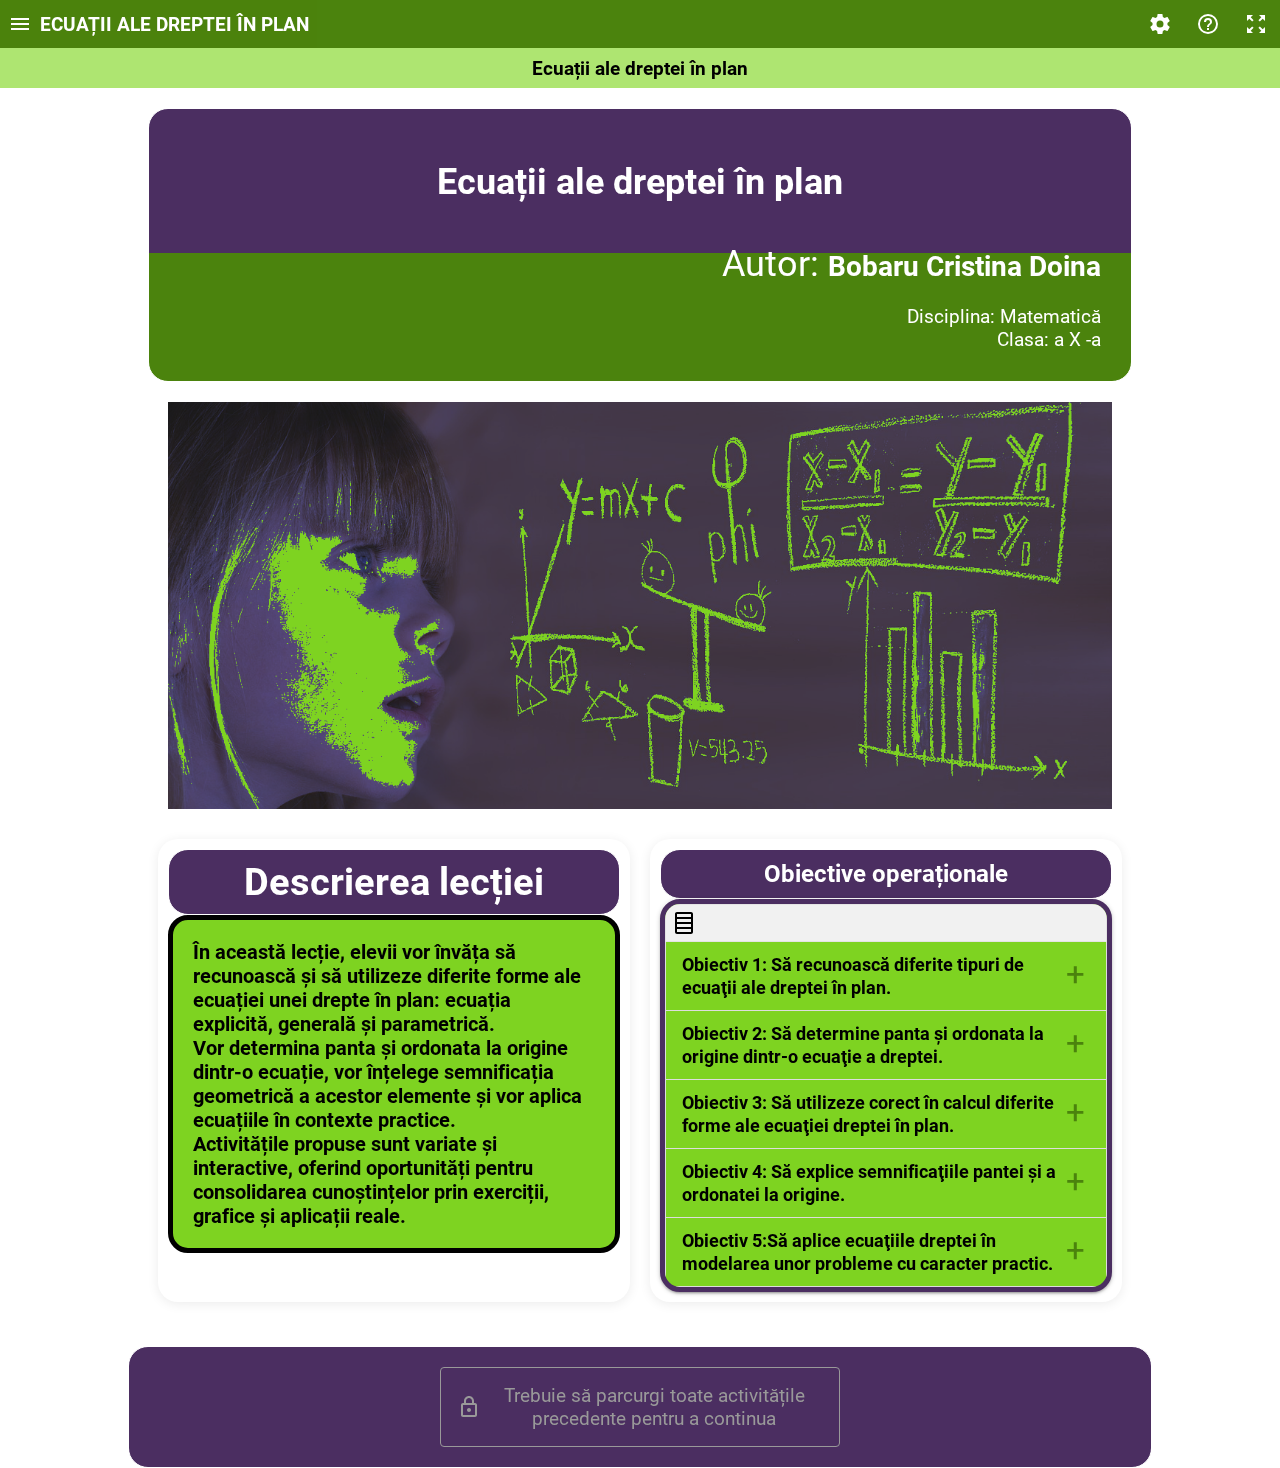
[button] (886, 976)
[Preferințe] (1160, 24)
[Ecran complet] (1256, 24)
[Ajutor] (1208, 24)
